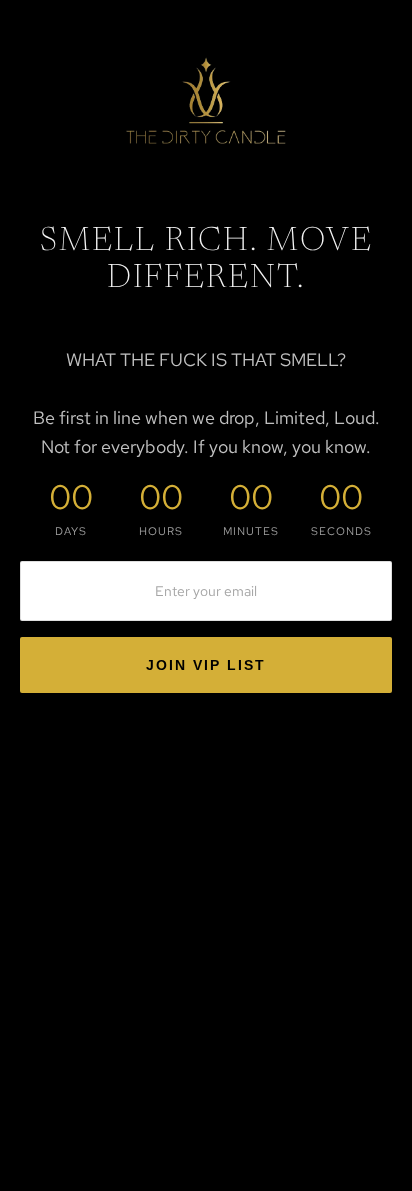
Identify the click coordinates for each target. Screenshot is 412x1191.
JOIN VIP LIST (206, 665)
